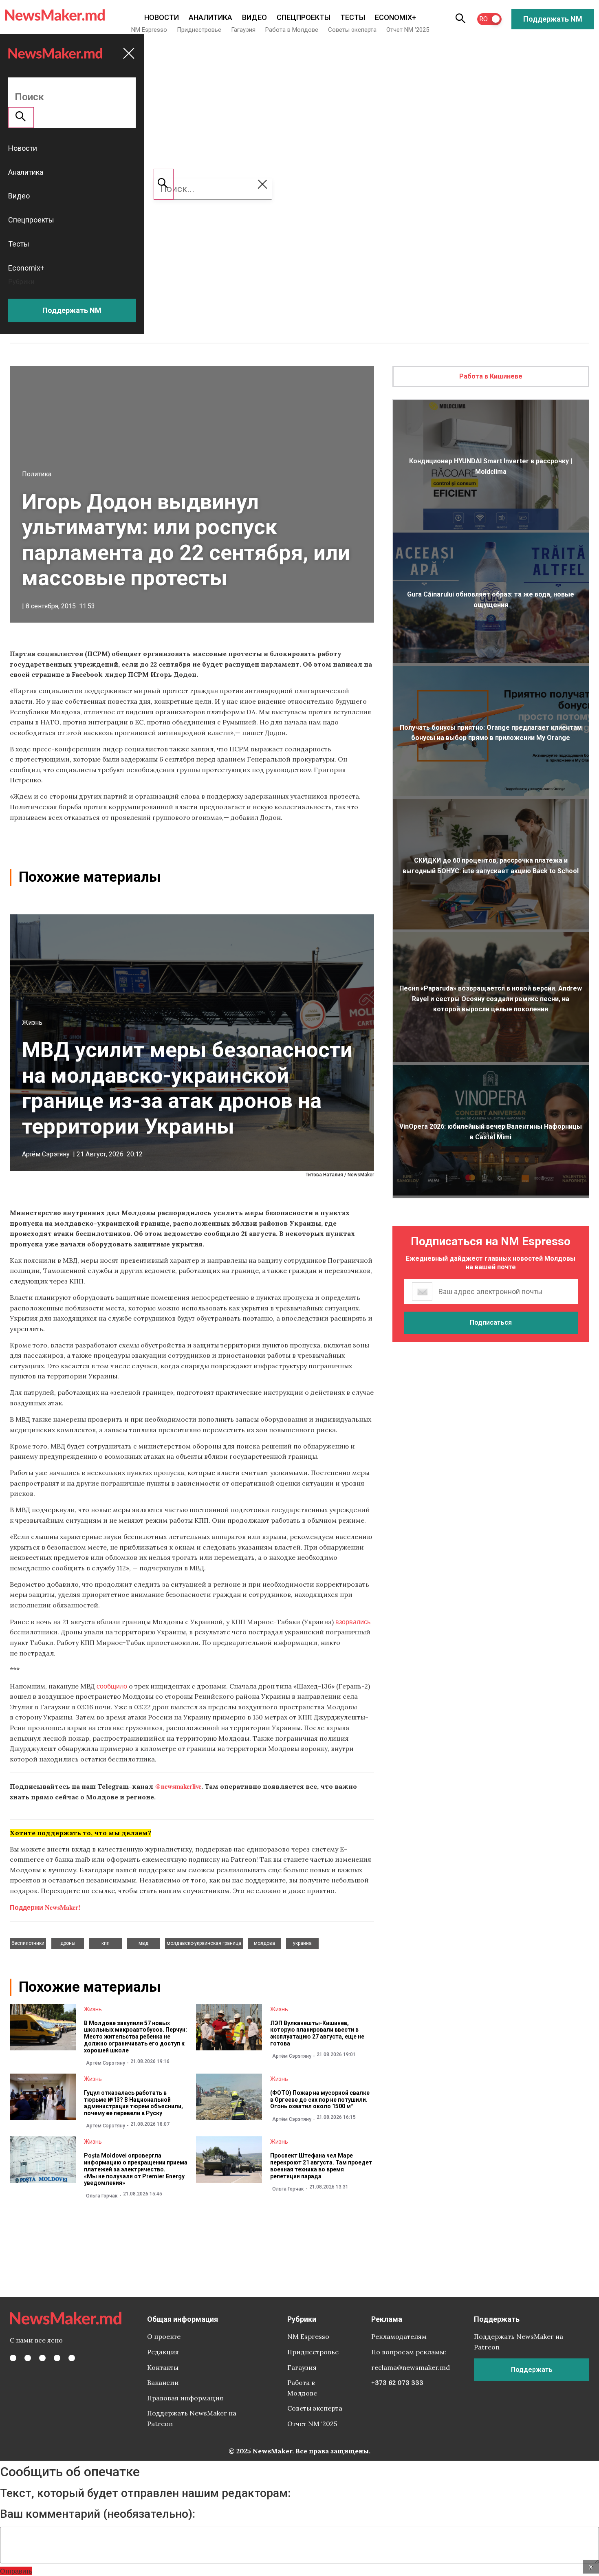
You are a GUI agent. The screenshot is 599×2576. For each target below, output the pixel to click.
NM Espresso (149, 30)
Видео (254, 17)
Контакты (163, 2367)
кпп (106, 1943)
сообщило (112, 1686)
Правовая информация (185, 2398)
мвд (143, 1943)
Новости (162, 17)
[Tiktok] (57, 2358)
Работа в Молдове (292, 30)
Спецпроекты (304, 17)
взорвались (353, 1622)
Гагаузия (243, 30)
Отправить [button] (16, 2571)
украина (302, 1943)
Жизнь (32, 1023)
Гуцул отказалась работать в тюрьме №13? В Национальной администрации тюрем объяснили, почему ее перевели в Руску (133, 2103)
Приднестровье (199, 30)
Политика (37, 474)
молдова (264, 1943)
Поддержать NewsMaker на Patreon (192, 2418)
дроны (68, 1943)
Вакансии (163, 2382)
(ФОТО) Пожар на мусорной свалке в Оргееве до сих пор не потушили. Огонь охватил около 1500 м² (320, 2100)
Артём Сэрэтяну (46, 1154)
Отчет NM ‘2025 (408, 30)
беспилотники (28, 1943)
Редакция (163, 2352)
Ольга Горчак (102, 2196)
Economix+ (395, 17)
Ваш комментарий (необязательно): (98, 2514)
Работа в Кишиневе (491, 376)
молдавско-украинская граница (204, 1943)
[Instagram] (42, 2358)
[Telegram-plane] (72, 2358)
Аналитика (210, 17)
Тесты (353, 17)
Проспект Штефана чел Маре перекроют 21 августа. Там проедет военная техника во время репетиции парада (321, 2166)
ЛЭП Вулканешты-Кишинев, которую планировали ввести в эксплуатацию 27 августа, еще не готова (317, 2033)
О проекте (164, 2336)
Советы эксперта (352, 30)
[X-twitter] (28, 2358)
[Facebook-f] (13, 2358)
